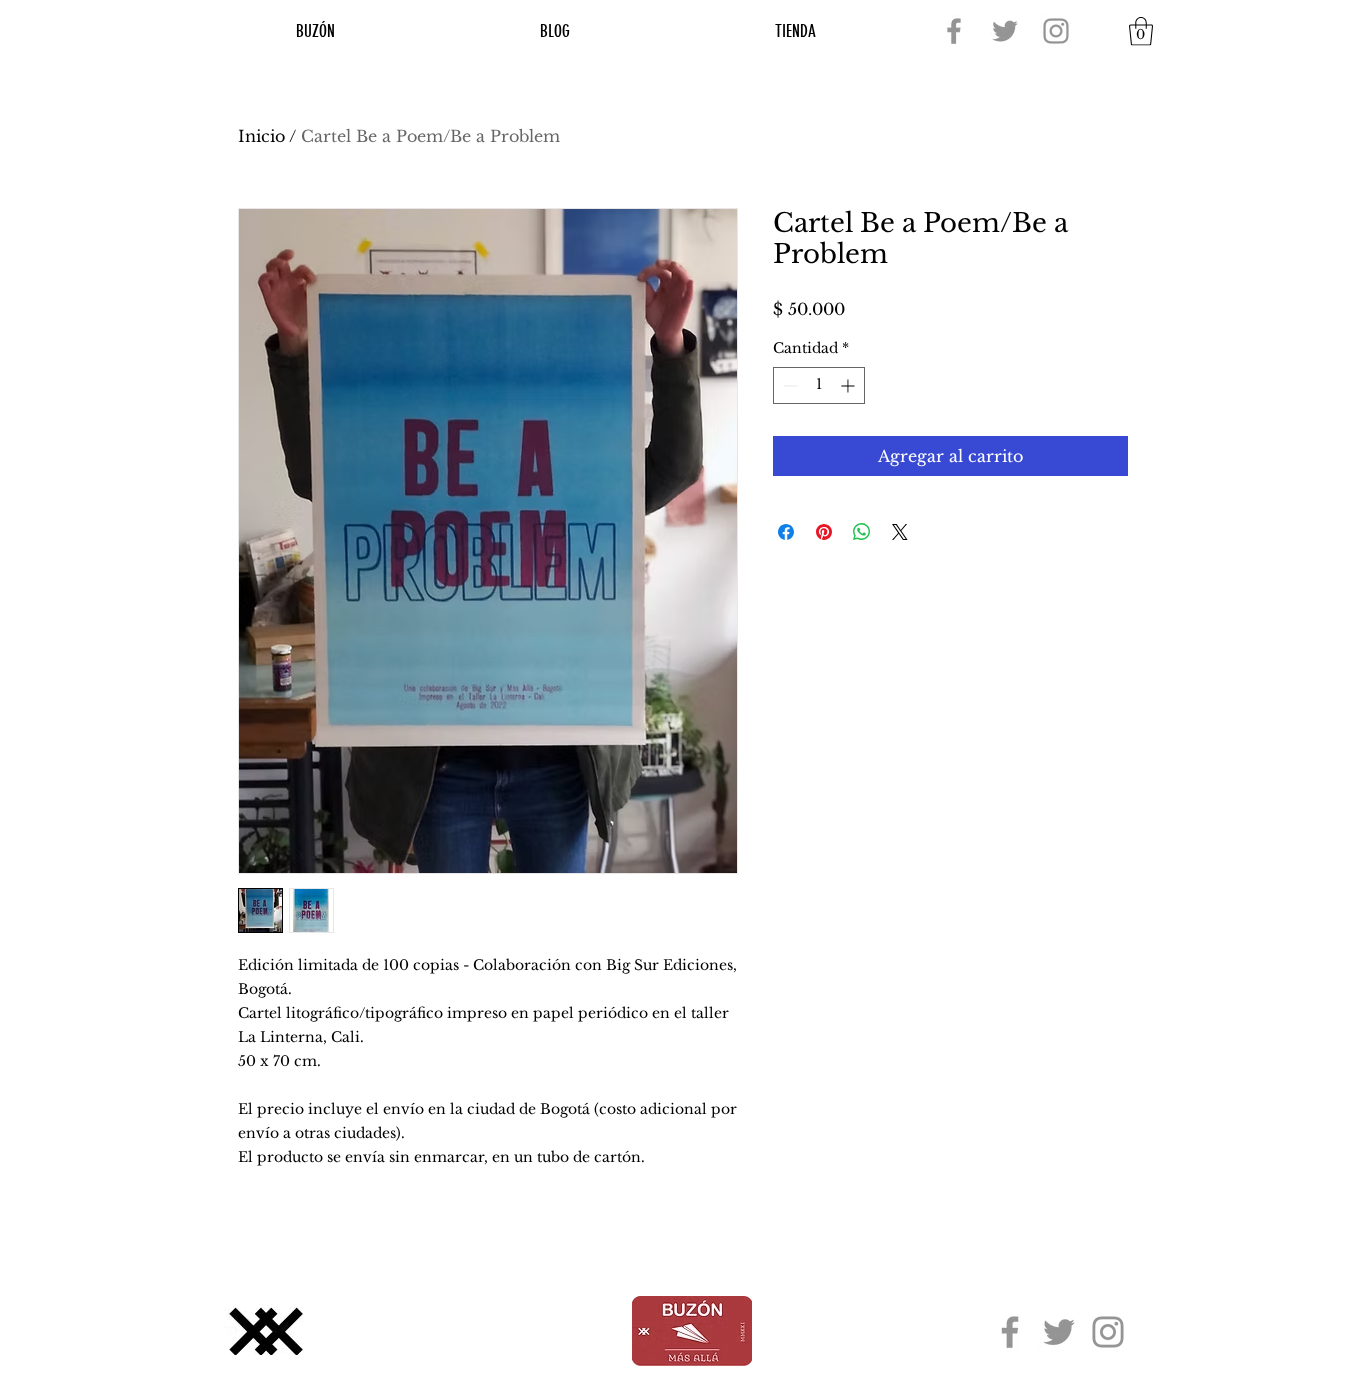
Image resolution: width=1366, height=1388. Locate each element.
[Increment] (849, 385)
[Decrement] (788, 385)
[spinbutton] (819, 385)
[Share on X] (900, 532)
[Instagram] (1056, 31)
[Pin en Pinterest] (824, 532)
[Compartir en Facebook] (786, 532)
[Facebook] (954, 31)
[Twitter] (1005, 31)
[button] (1141, 31)
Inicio (261, 136)
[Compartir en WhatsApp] (862, 532)
